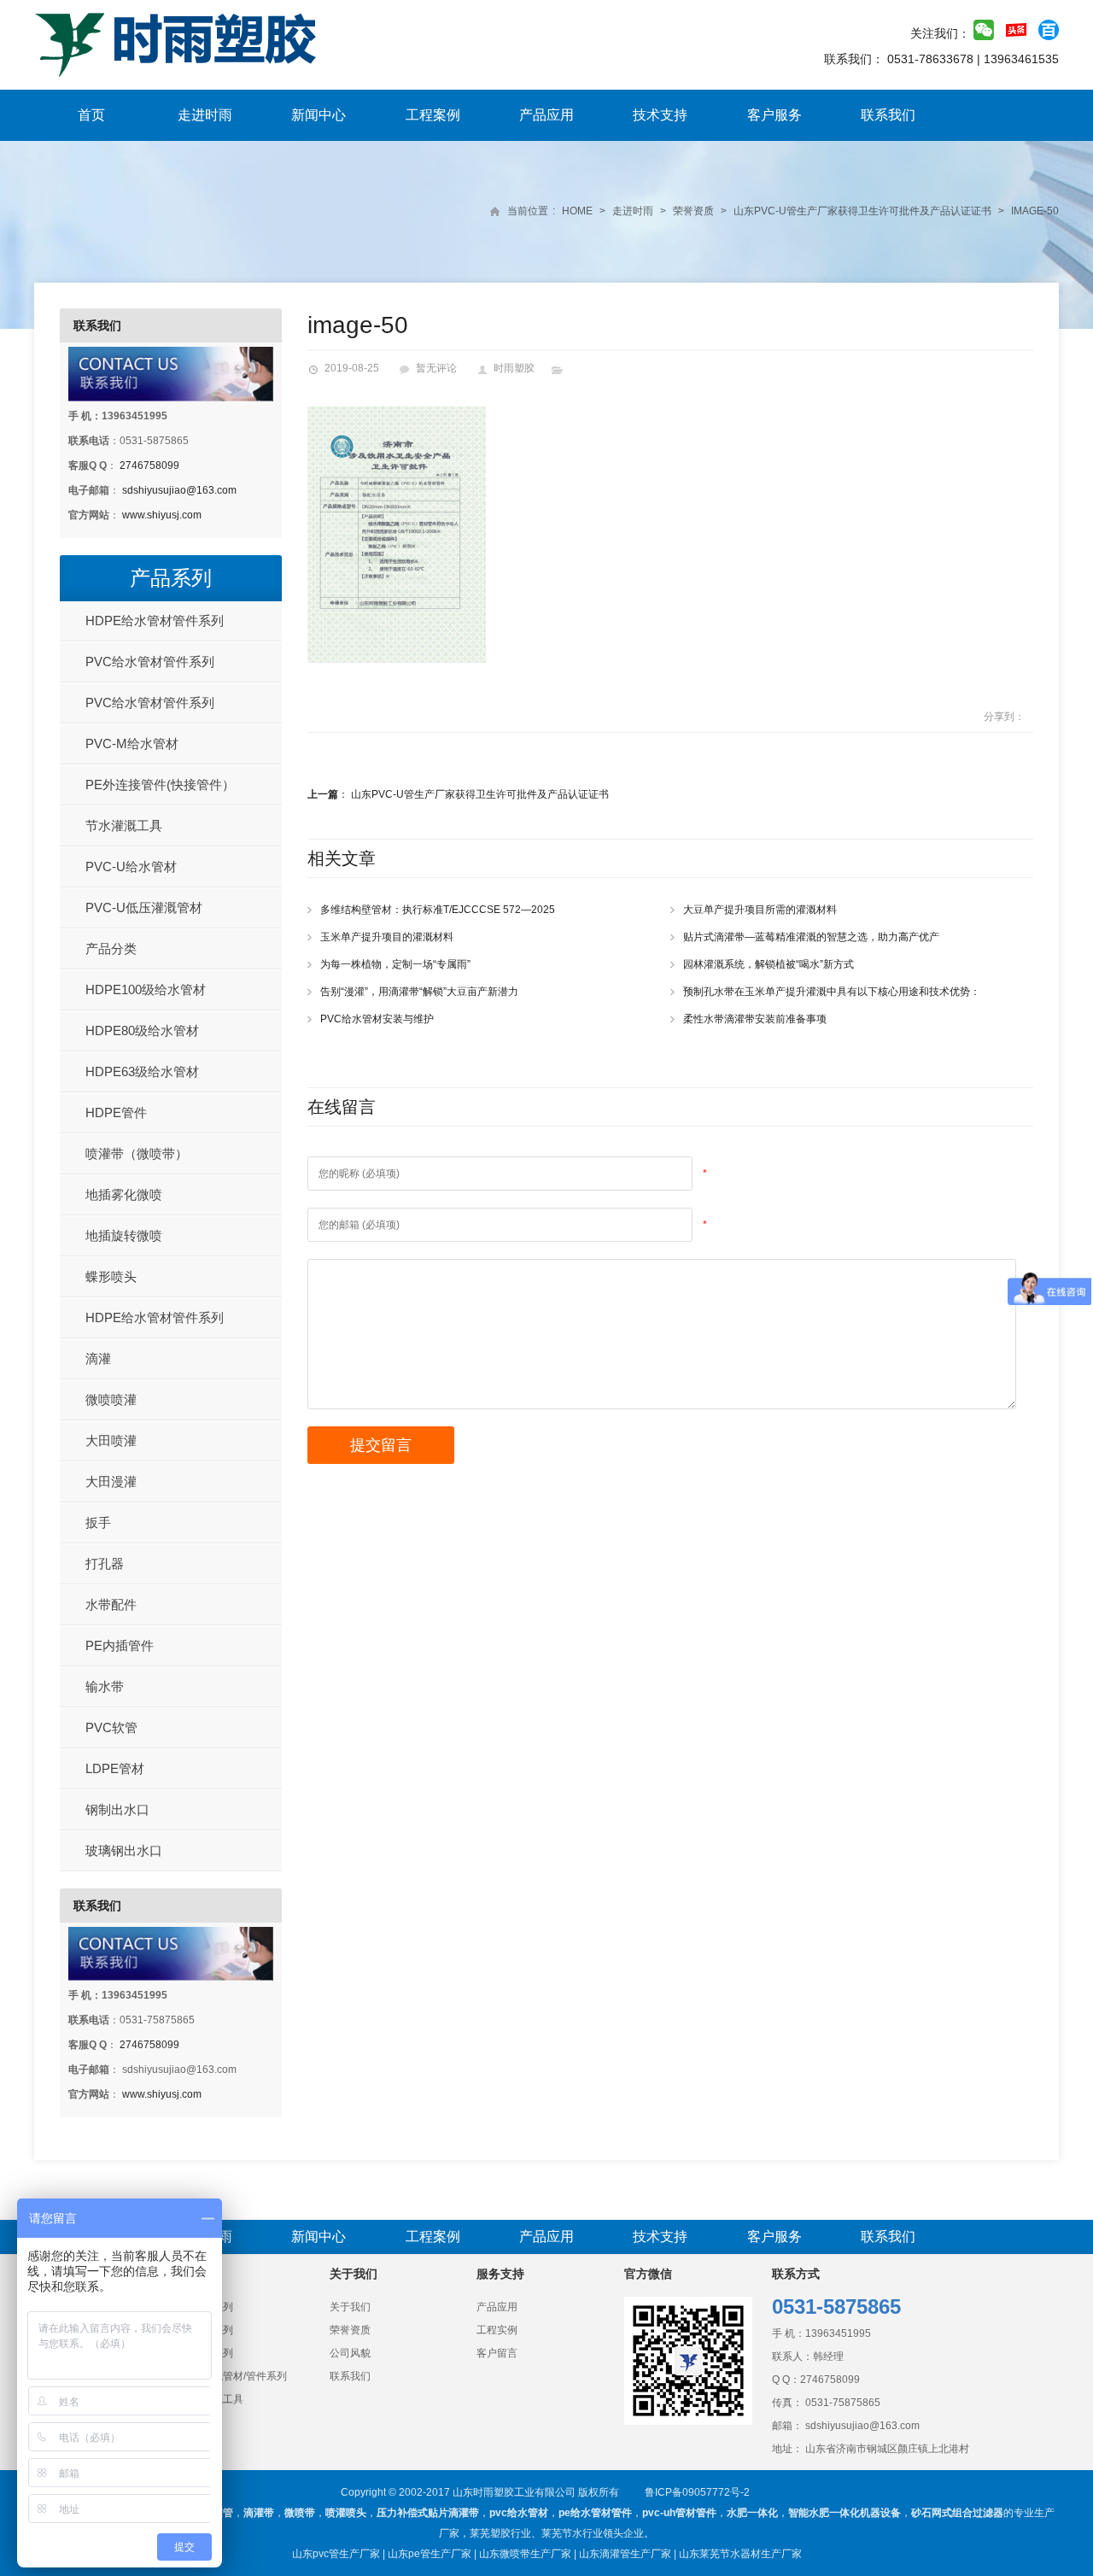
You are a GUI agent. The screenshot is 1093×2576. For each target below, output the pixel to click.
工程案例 (433, 115)
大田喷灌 (111, 1440)
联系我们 (888, 115)
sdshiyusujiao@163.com (179, 490)
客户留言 (497, 2353)
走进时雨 (205, 115)
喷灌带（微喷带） (137, 1153)
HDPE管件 (116, 1112)
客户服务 (774, 115)
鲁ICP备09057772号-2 (697, 2492)
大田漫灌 (111, 1481)
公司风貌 (350, 2353)
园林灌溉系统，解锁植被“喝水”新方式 (769, 964)
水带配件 (111, 1604)
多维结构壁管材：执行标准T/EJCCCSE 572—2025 (438, 910)
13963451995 (838, 2333)
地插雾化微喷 (124, 1194)
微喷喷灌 (111, 1399)
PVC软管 (111, 1727)
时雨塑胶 (514, 368)
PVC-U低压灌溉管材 (144, 907)
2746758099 (149, 465)
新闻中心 (319, 115)
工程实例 (497, 2330)
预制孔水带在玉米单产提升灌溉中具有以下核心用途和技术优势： (832, 992)
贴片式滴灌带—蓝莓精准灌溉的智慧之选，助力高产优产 (811, 937)
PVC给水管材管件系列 (150, 662)
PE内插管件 (120, 1645)
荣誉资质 (693, 211)
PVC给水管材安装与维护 (377, 1019)
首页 (91, 115)
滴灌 (98, 1358)
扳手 (98, 1522)
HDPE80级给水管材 (142, 1030)
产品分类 (111, 948)
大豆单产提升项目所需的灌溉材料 (760, 910)
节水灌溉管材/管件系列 (234, 2376)
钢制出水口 (117, 1809)
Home (577, 211)
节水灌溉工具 (124, 825)
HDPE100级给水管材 (146, 989)
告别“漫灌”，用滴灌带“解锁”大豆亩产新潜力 (419, 992)
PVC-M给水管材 (132, 744)
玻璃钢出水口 (124, 1850)
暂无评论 (436, 368)
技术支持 (660, 115)
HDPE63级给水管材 (142, 1071)
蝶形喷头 (111, 1276)
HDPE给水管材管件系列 (155, 621)
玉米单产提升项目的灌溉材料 (387, 937)
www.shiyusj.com (162, 515)
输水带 (105, 1686)
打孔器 (105, 1563)
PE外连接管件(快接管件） (160, 785)
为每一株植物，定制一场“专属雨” (395, 964)
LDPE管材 (115, 1768)
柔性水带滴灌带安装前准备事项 (755, 1019)
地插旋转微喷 (124, 1235)
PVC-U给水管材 (131, 866)
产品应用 (546, 115)
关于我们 (350, 2307)
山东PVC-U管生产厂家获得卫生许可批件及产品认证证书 (862, 211)
